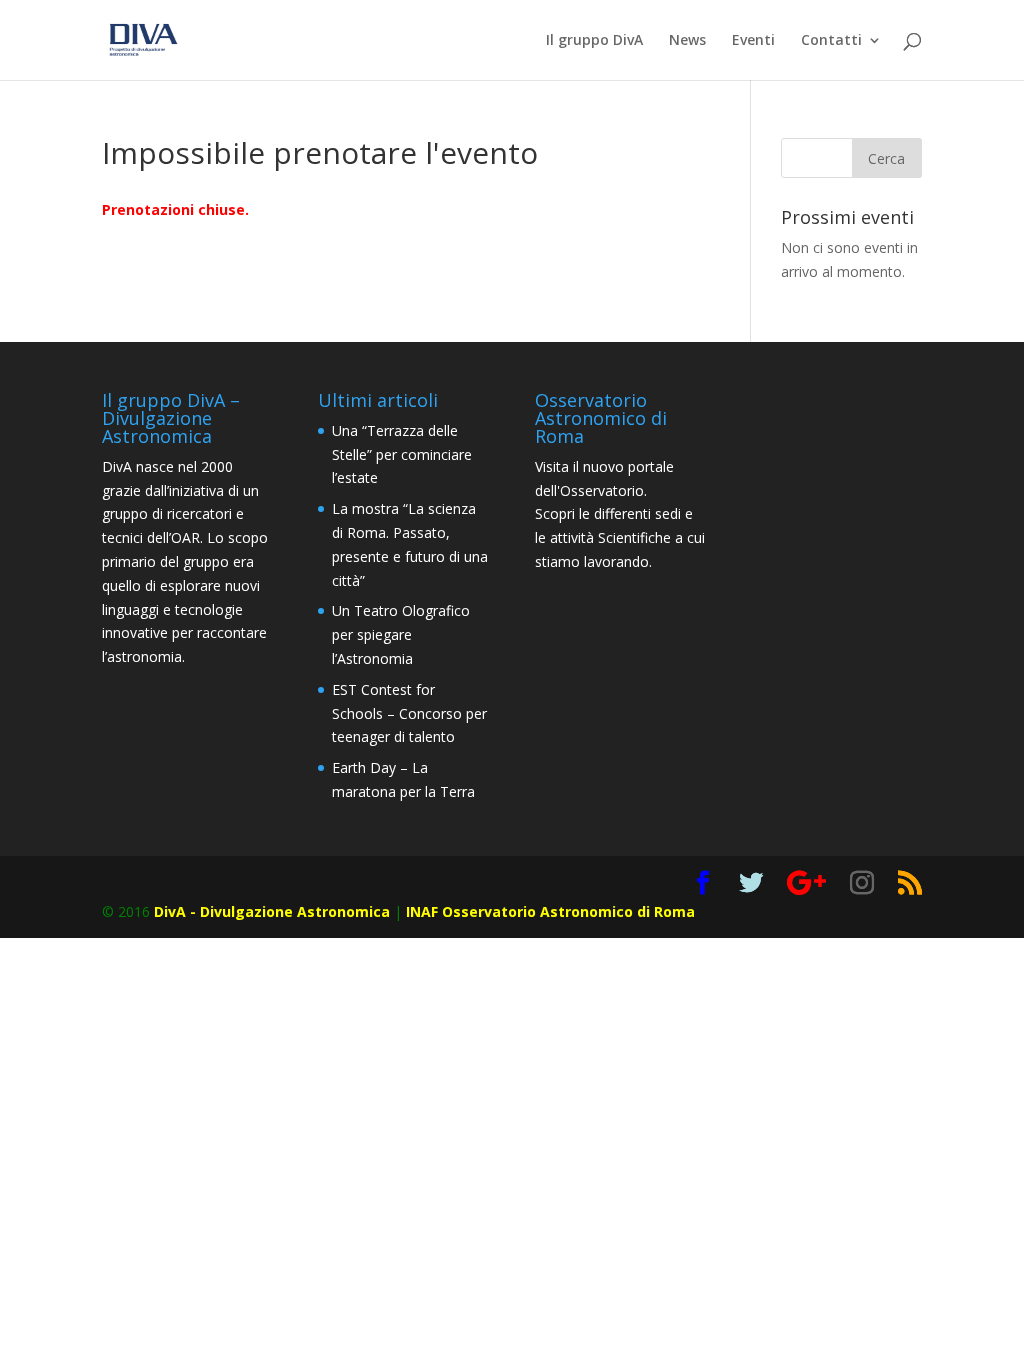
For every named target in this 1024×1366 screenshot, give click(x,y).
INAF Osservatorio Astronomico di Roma (550, 911)
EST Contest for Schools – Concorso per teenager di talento (409, 713)
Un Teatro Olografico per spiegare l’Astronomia (401, 634)
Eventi (753, 41)
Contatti (831, 41)
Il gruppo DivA (594, 41)
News (687, 41)
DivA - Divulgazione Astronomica (272, 911)
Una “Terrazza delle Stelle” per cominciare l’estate (402, 454)
